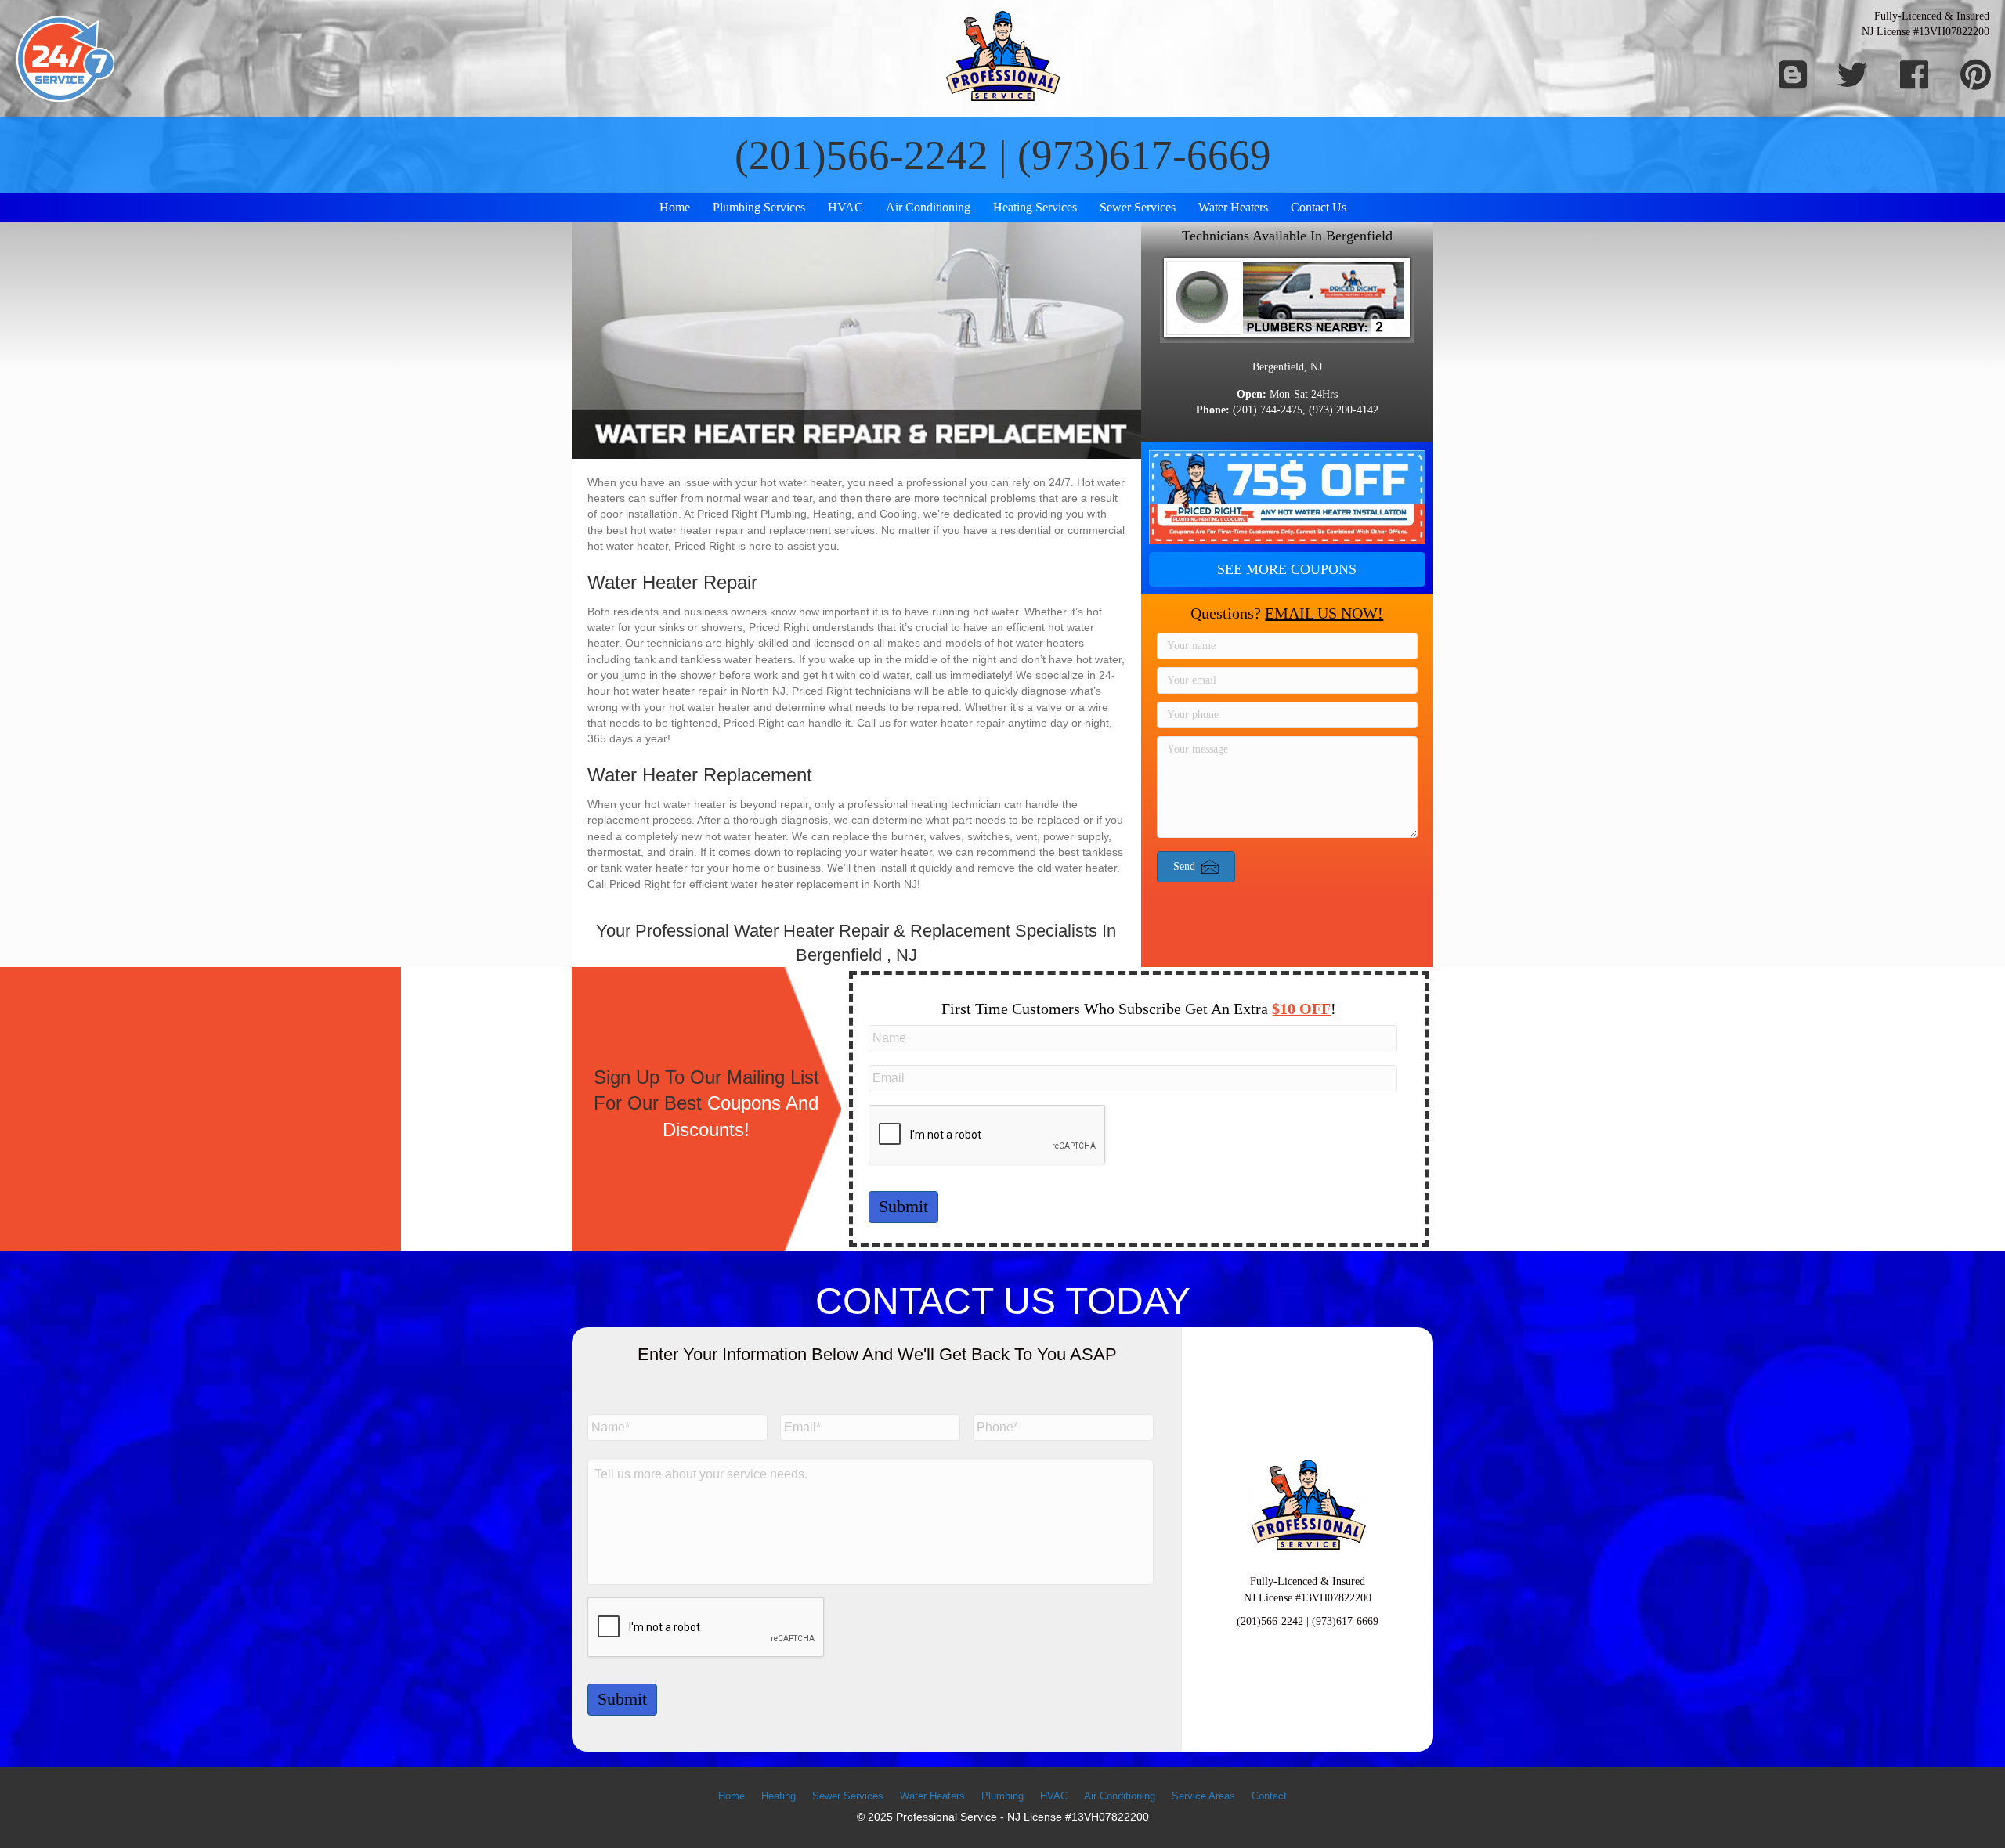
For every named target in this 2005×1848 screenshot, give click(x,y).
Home (675, 207)
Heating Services (1035, 207)
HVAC (845, 207)
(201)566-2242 (862, 155)
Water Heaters (1233, 207)
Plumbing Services (759, 207)
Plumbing (1002, 1796)
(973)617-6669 (1144, 155)
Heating (779, 1796)
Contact (1269, 1796)
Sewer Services (1138, 207)
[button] (1287, 569)
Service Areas (1203, 1796)
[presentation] (988, 1135)
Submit (903, 1206)
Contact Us (1319, 207)
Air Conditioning (928, 207)
